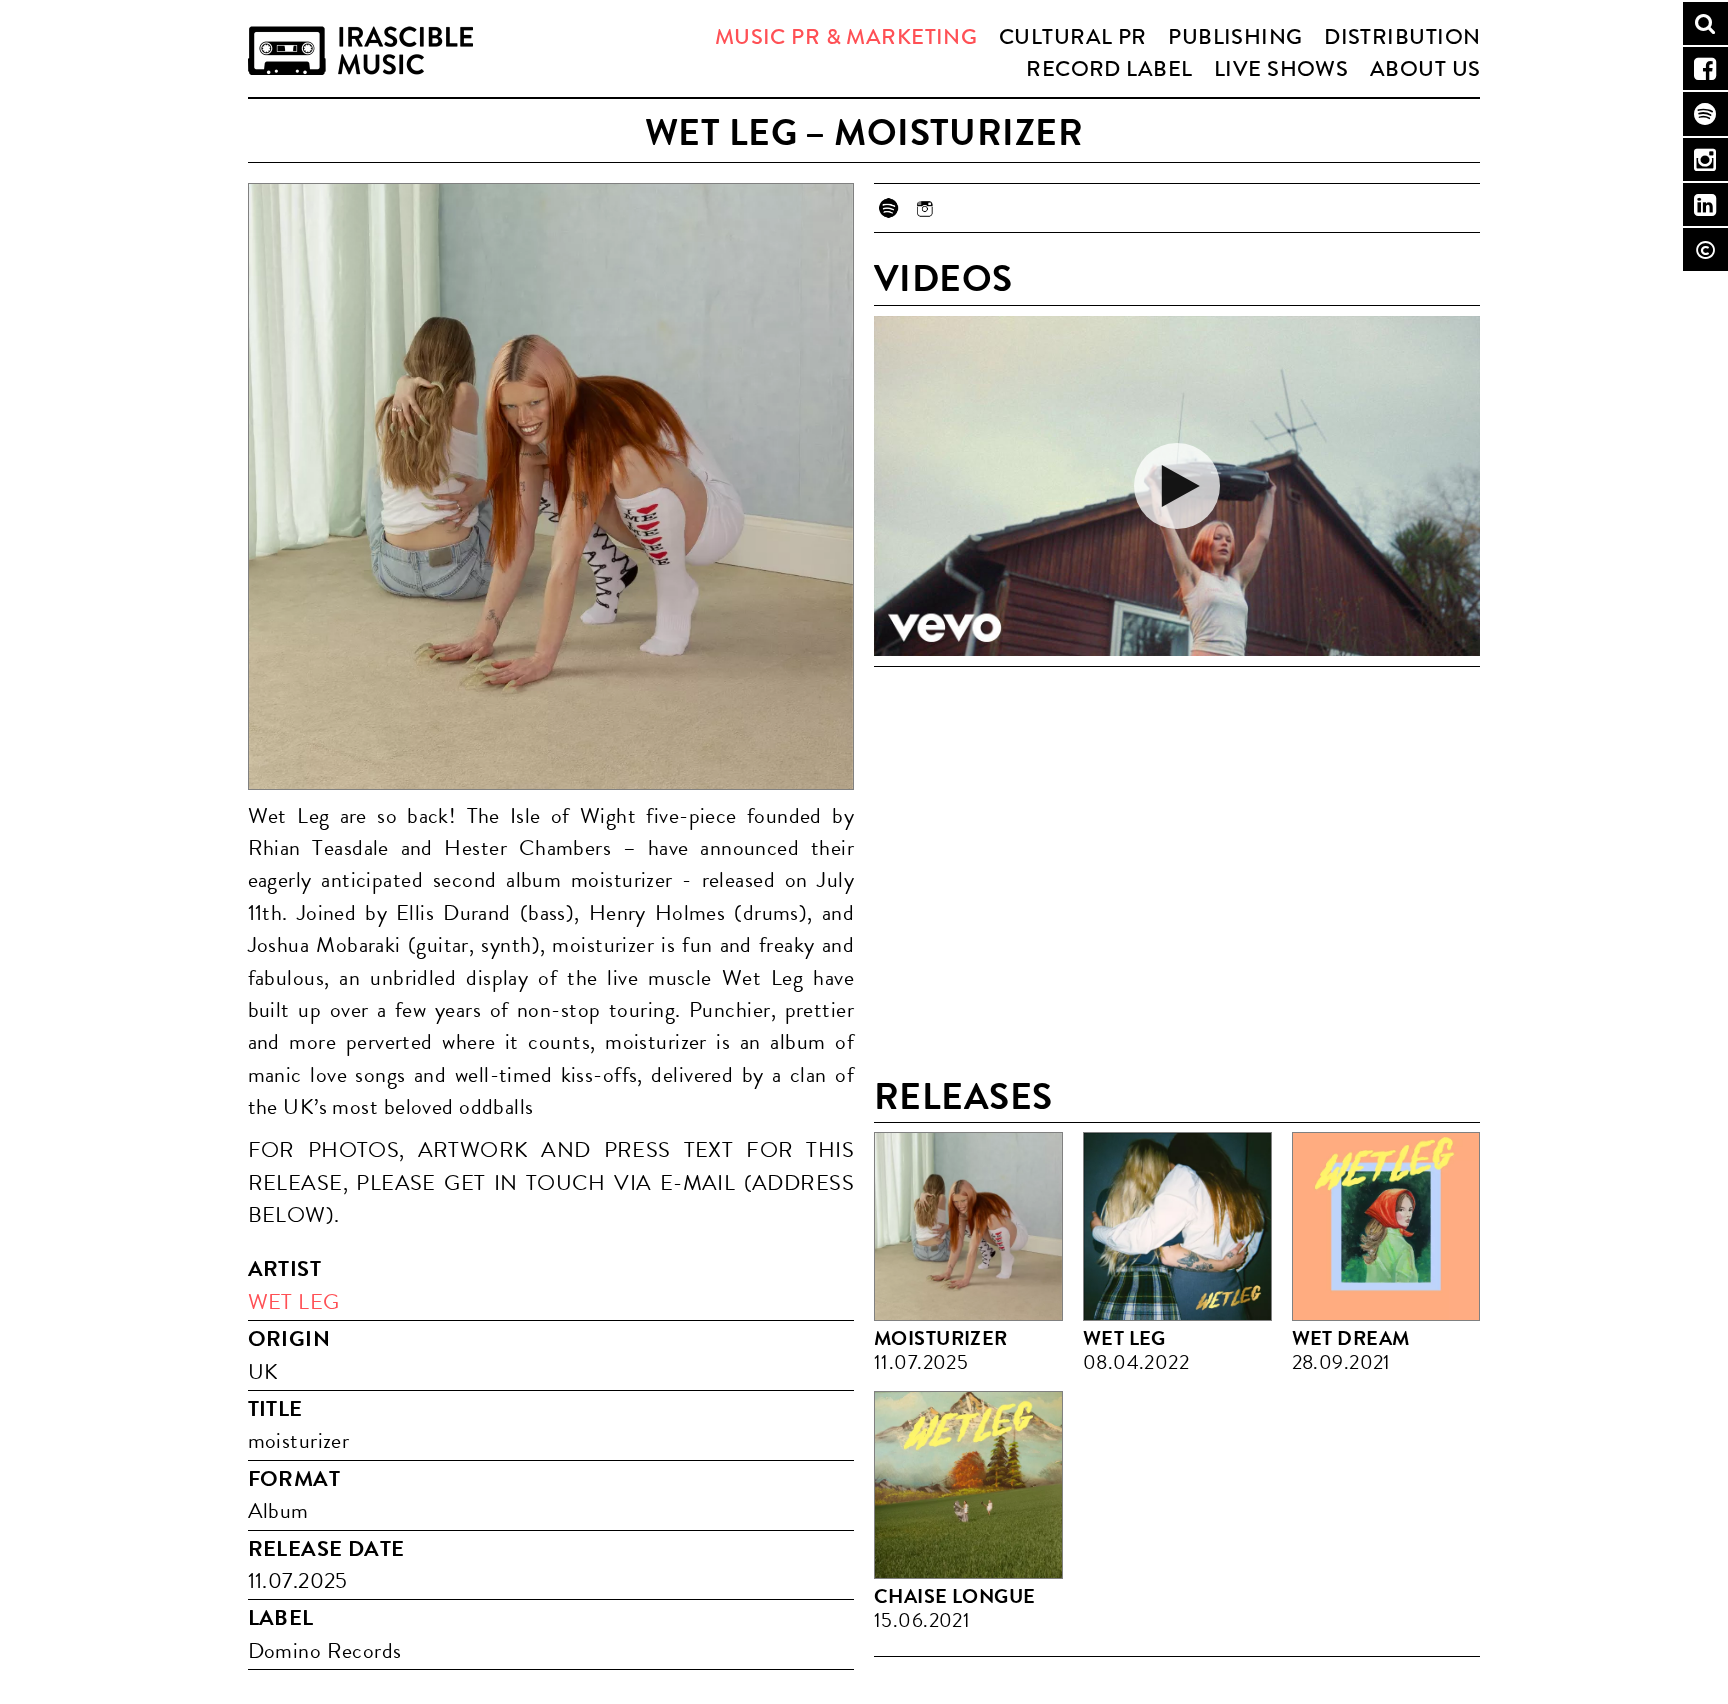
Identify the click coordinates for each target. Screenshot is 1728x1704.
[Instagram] (924, 208)
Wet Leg (294, 1302)
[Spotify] (887, 208)
